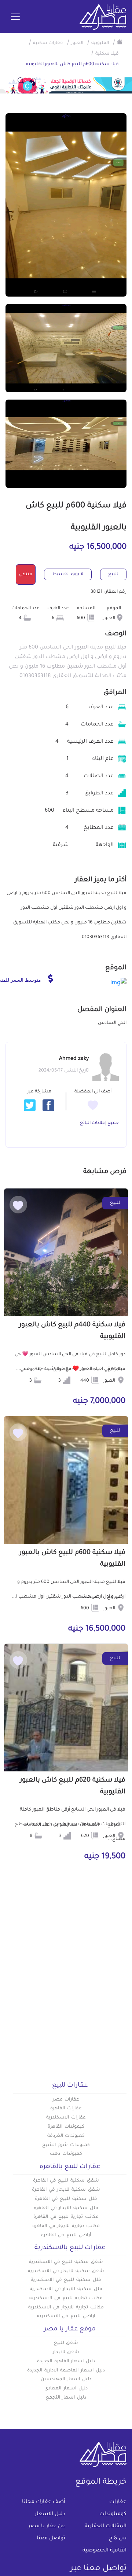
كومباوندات (113, 2514)
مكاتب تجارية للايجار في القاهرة (66, 2226)
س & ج (118, 2539)
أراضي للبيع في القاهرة (66, 2235)
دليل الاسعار (50, 2514)
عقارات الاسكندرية (66, 2118)
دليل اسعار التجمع (66, 2398)
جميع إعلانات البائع (99, 1123)
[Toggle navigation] (15, 17)
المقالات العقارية (106, 2527)
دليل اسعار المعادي (66, 2389)
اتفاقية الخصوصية (104, 2551)
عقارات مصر (66, 2100)
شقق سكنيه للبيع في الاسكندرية (66, 2262)
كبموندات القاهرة (66, 2127)
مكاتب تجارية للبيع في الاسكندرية (66, 2298)
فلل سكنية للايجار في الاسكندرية (66, 2289)
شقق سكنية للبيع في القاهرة (66, 2181)
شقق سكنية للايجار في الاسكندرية (66, 2271)
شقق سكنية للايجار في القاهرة (66, 2190)
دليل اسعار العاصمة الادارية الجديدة (66, 2371)
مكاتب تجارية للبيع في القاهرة (66, 2217)
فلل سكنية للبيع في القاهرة (66, 2199)
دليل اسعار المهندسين (66, 2380)
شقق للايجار (66, 2352)
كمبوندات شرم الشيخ (66, 2145)
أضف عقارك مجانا (44, 2502)
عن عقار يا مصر (47, 2527)
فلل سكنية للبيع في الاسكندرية (66, 2280)
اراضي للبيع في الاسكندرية (66, 2316)
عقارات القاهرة (66, 2109)
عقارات (118, 2502)
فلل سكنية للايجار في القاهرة (66, 2208)
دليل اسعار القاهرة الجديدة (66, 2362)
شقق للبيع (66, 2343)
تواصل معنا (51, 2539)
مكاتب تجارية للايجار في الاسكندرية (66, 2308)
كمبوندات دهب (66, 2154)
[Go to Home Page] (120, 42)
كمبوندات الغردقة (66, 2136)
